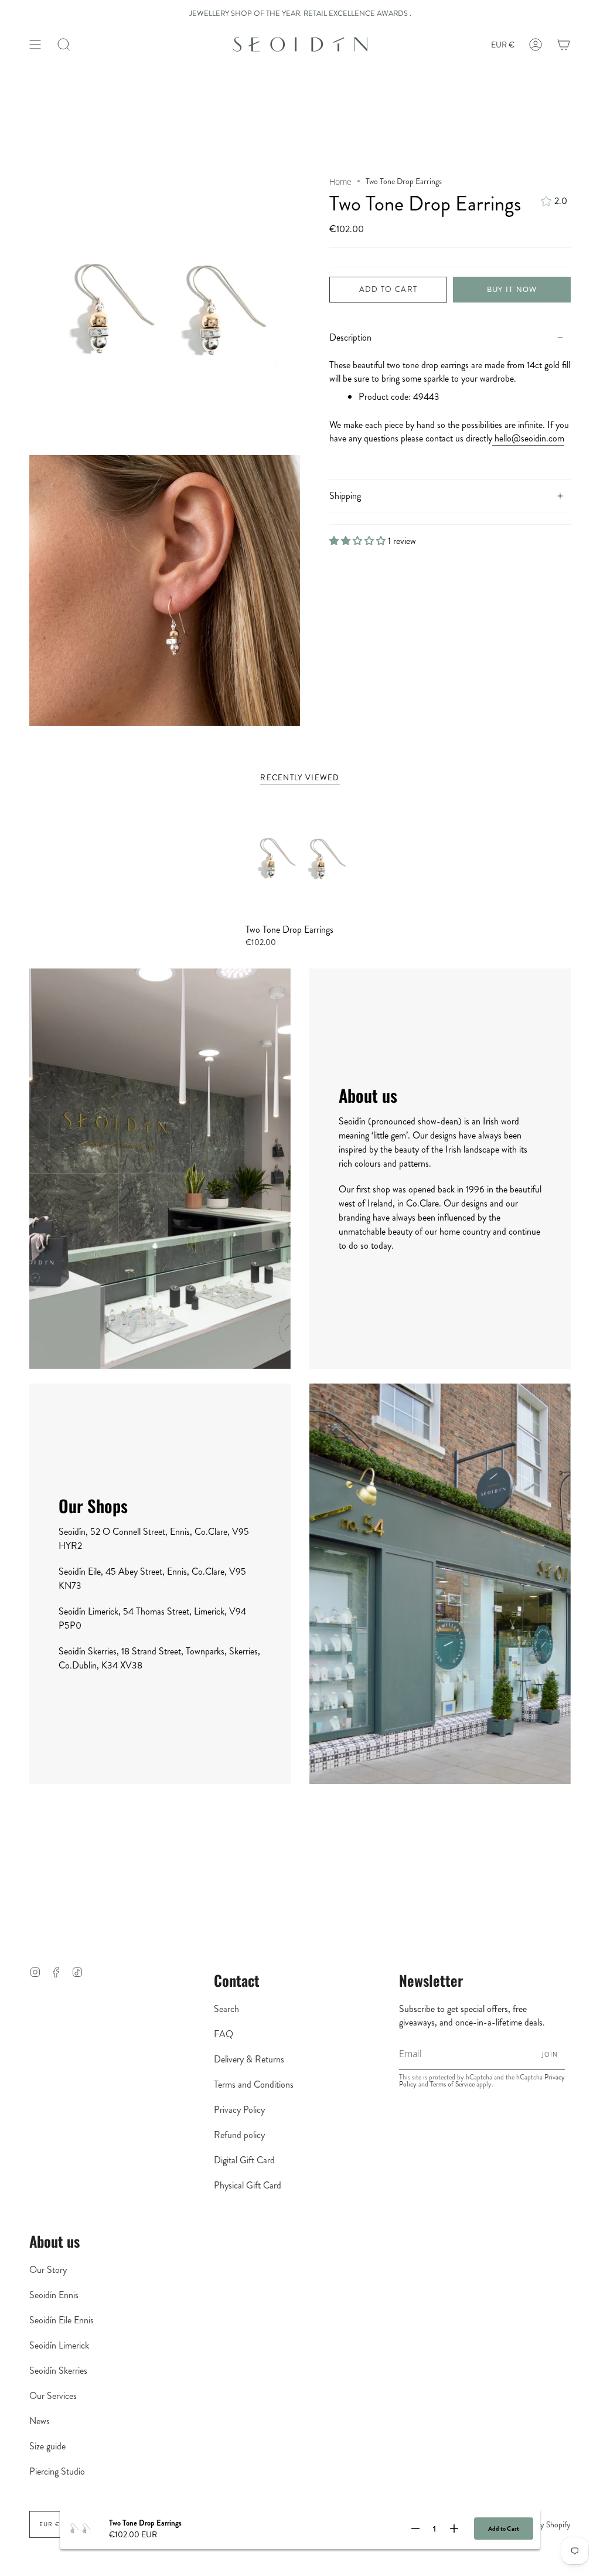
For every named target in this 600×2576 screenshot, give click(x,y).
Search (226, 2009)
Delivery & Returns (249, 2059)
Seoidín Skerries (58, 2371)
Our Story (48, 2270)
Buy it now (512, 289)
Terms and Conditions (254, 2084)
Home (340, 181)
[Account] (536, 45)
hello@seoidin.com (528, 438)
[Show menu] (35, 45)
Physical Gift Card (248, 2185)
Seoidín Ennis (54, 2295)
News (40, 2421)
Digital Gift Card (244, 2160)
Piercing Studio (57, 2471)
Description (350, 337)
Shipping (345, 496)
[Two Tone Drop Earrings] (300, 859)
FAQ (224, 2034)
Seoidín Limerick (59, 2345)
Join (550, 2054)
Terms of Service (452, 2084)
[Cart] (564, 45)
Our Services (53, 2396)
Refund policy (239, 2135)
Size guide (47, 2446)
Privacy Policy (239, 2110)
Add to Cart (504, 2529)
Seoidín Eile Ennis (62, 2320)
